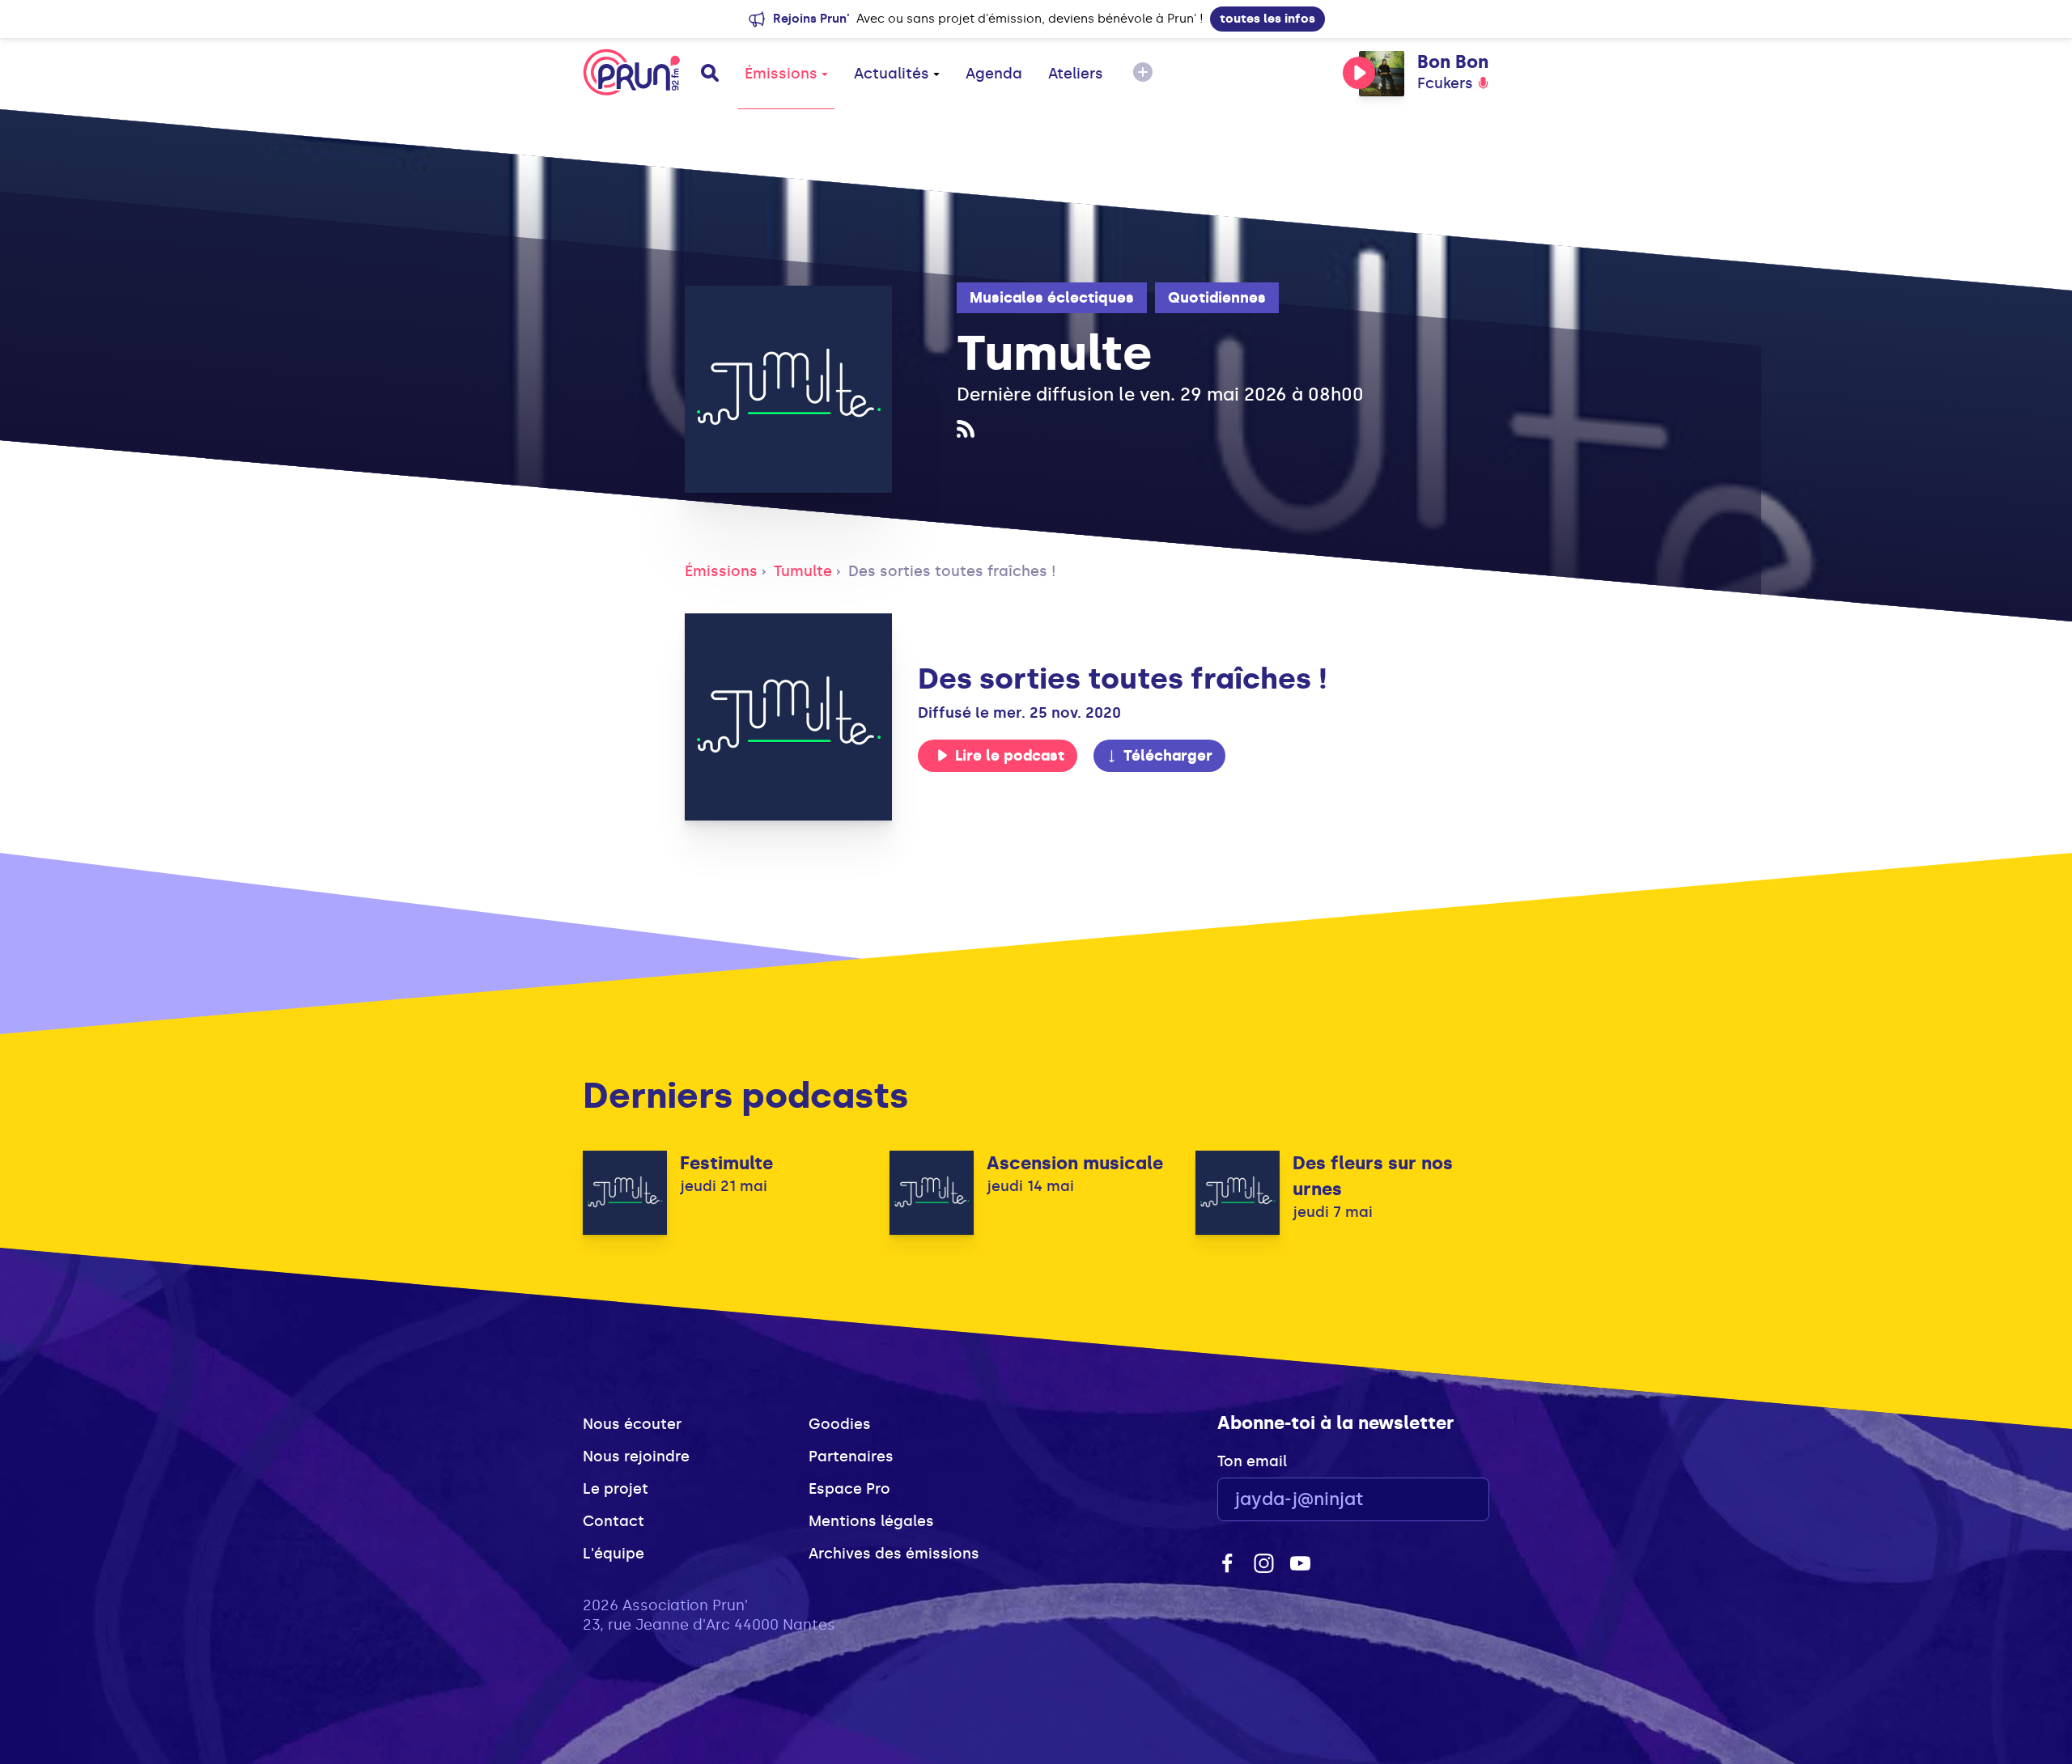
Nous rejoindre (636, 1457)
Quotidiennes (1217, 298)
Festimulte (726, 1163)
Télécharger (1168, 756)
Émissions (781, 74)
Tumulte (803, 571)
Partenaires (851, 1457)
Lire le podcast (1010, 756)
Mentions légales (871, 1521)
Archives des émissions (894, 1554)
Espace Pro (849, 1489)
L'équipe (614, 1554)
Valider (1433, 1500)
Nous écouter (632, 1424)
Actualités (892, 74)
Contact (614, 1521)
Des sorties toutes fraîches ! (952, 571)
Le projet (616, 1489)
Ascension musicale (1075, 1163)
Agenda (994, 74)
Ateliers (1076, 74)
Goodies (840, 1424)
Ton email (1252, 1461)
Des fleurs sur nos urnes (1373, 1176)
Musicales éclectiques (1052, 298)
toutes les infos (1267, 19)
